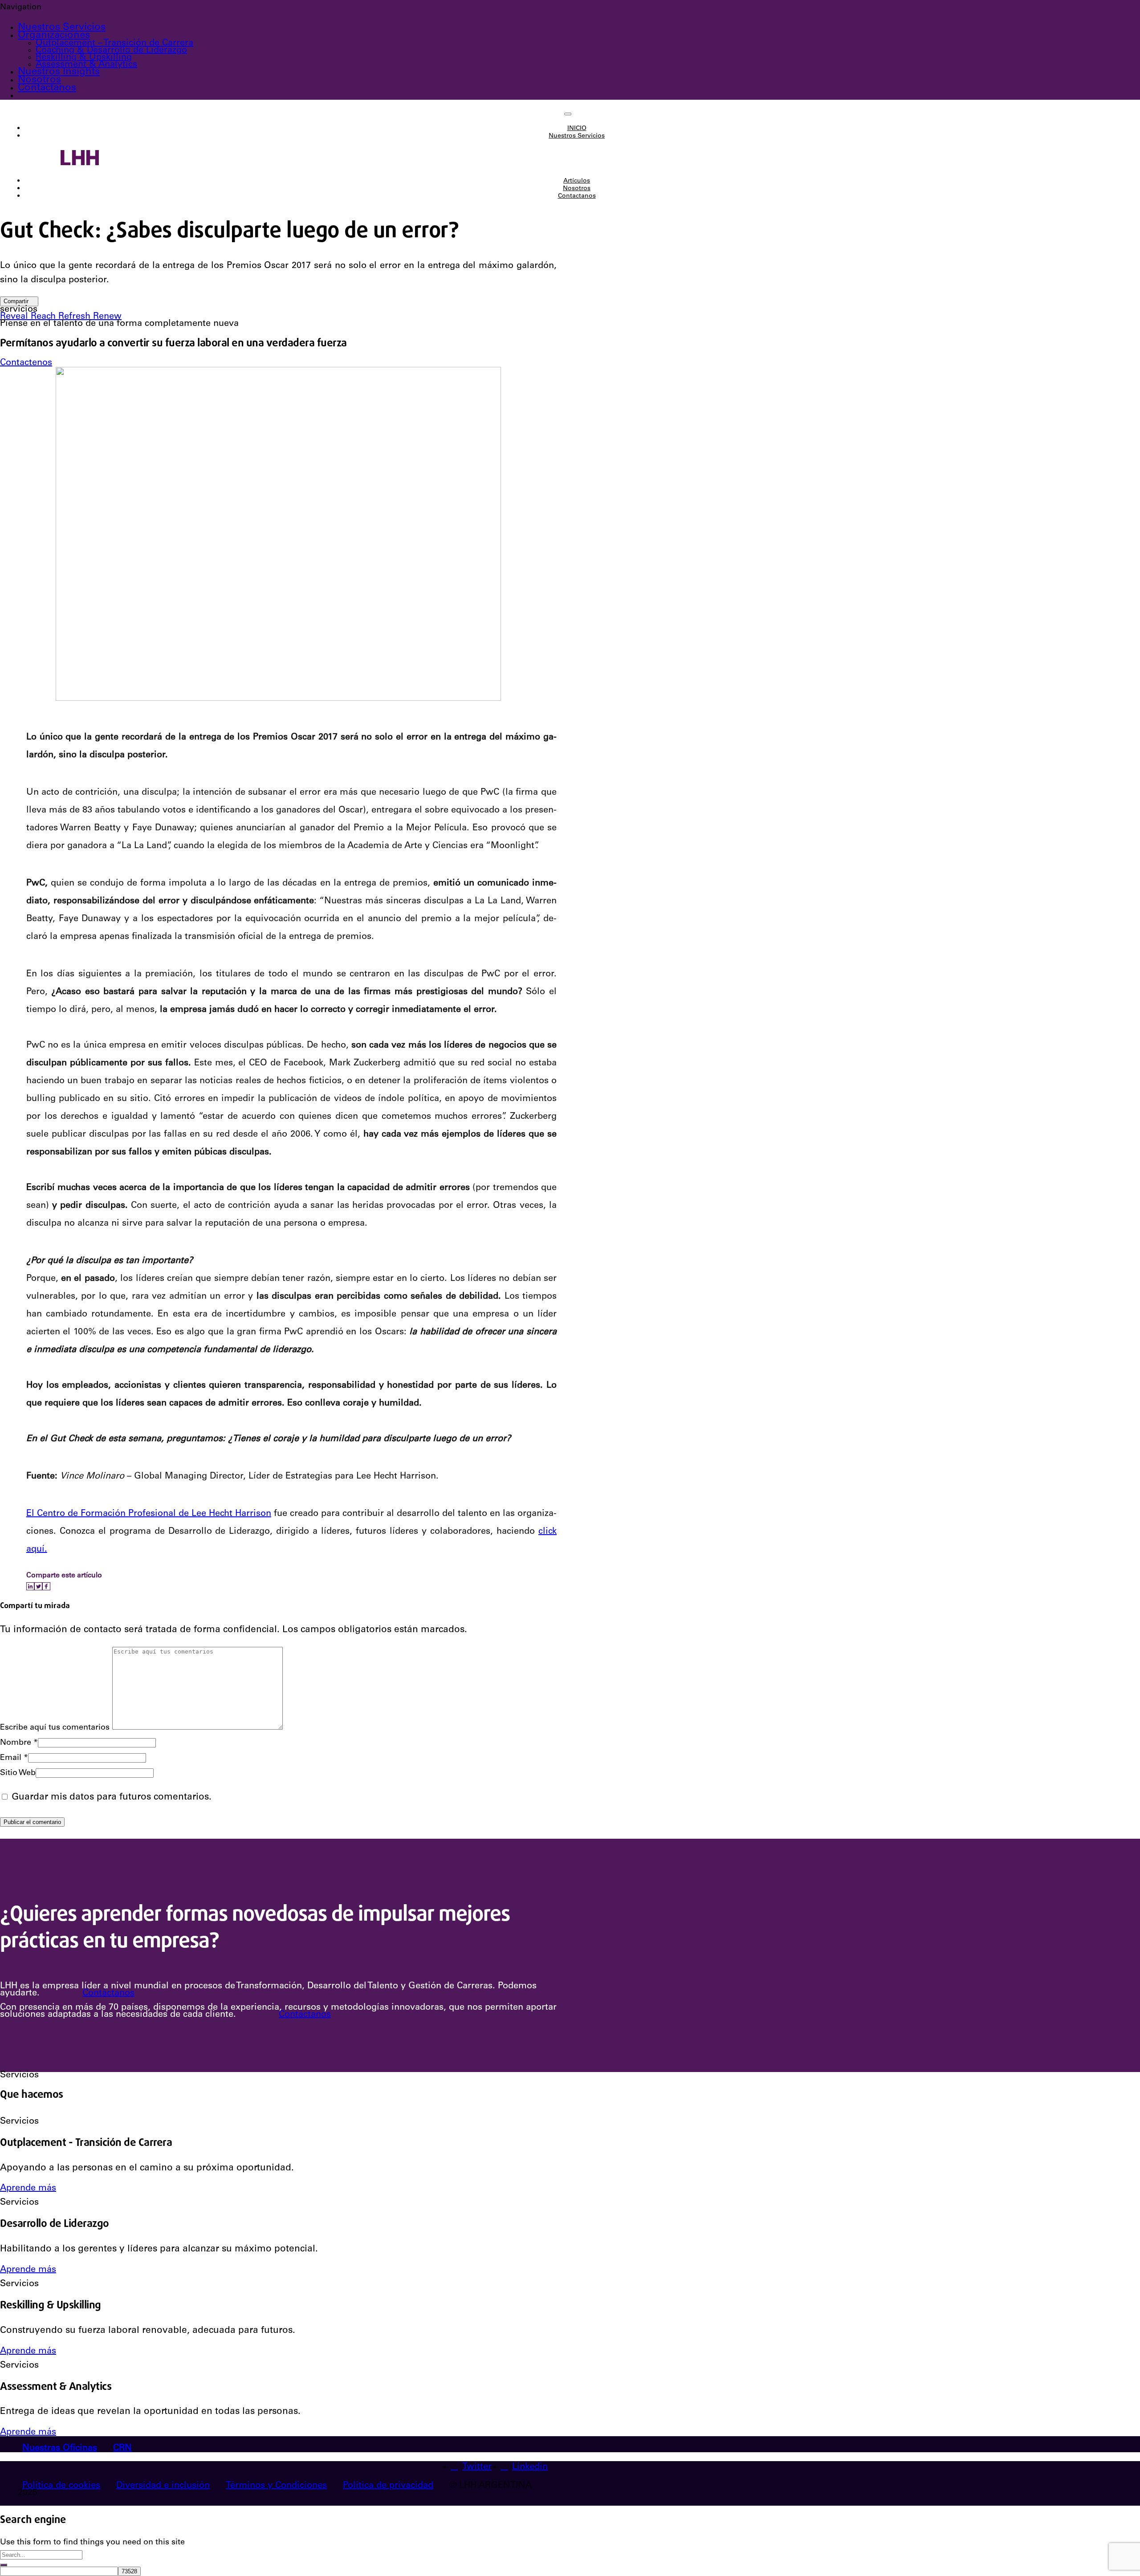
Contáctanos (108, 1994)
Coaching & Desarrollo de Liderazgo (111, 51)
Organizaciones (54, 36)
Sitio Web (18, 1773)
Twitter (477, 2467)
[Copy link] (53, 1586)
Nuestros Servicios (62, 28)
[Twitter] (38, 1586)
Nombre (19, 1743)
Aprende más (28, 2189)
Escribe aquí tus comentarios (55, 1728)
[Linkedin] (30, 1586)
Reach (45, 317)
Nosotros (39, 80)
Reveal (15, 317)
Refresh (76, 317)
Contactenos (26, 363)
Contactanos (47, 88)
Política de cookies (61, 2486)
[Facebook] (46, 1586)
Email (14, 1758)
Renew (107, 317)
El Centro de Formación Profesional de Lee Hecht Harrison (149, 1514)
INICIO (577, 129)
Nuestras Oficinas (60, 2449)
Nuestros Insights (59, 72)
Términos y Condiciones (276, 2486)
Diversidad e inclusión (163, 2486)
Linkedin (530, 2467)
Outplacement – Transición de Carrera (114, 44)
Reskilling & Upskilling (84, 58)
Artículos (577, 181)
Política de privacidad (388, 2486)
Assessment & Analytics (86, 65)
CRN (122, 2449)
